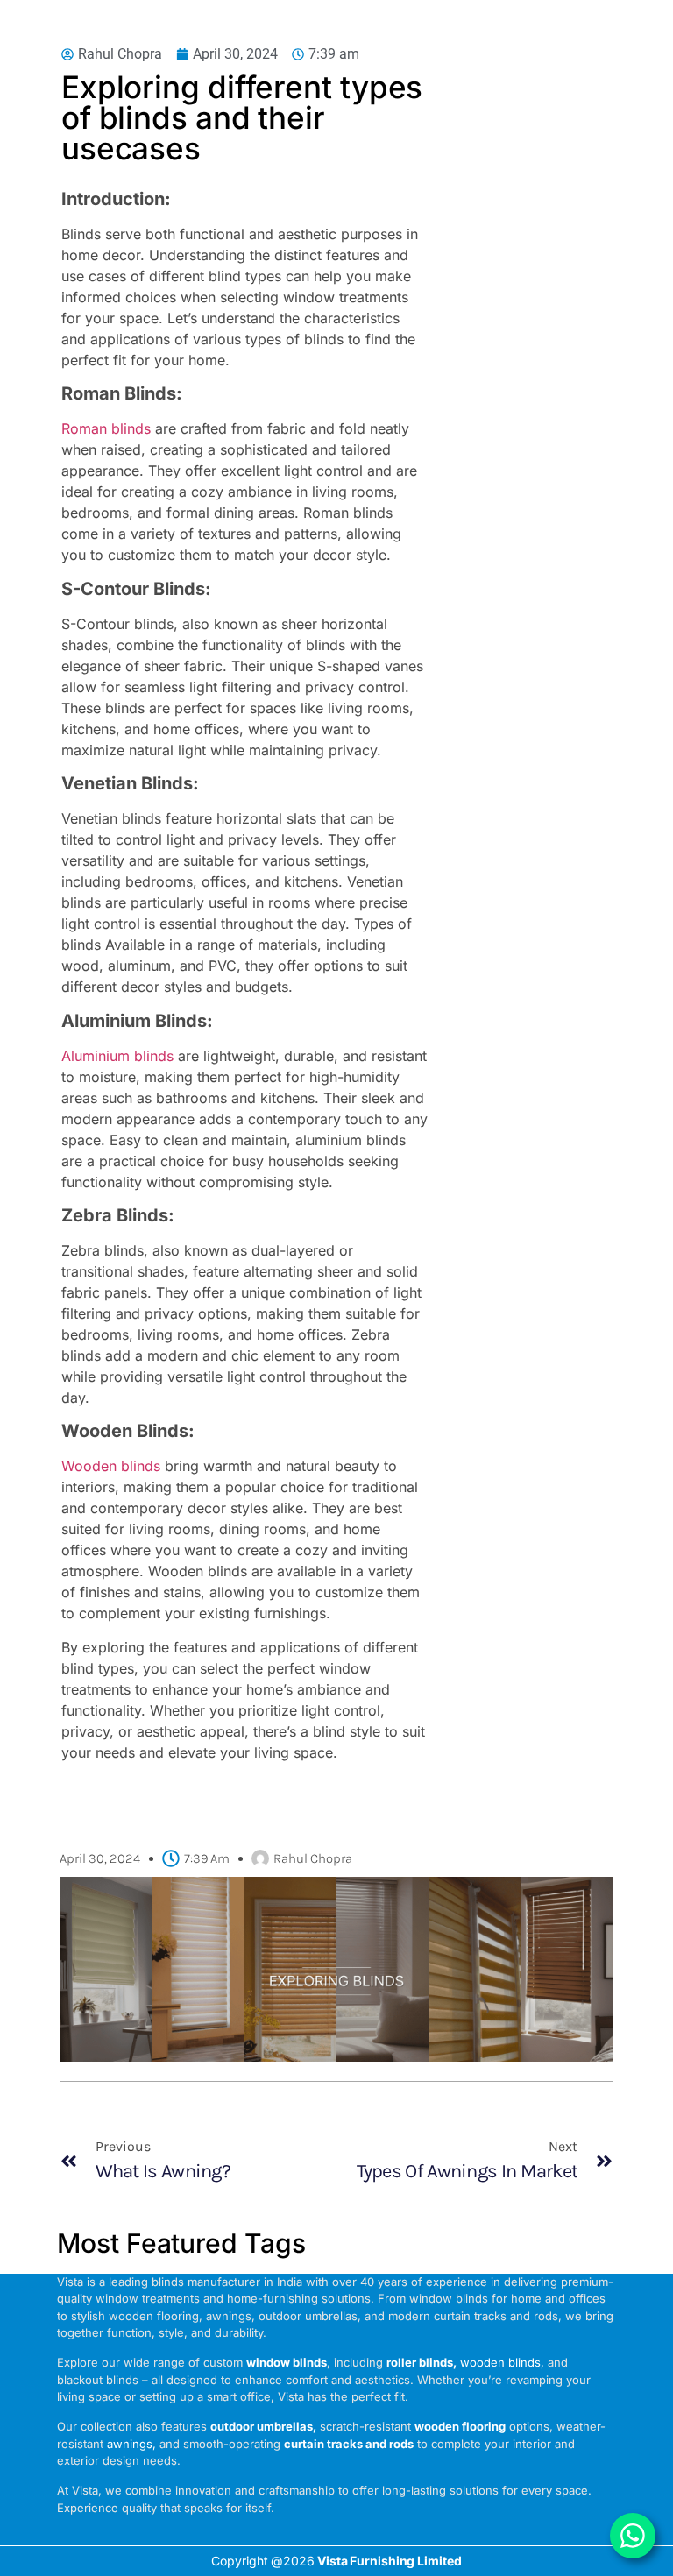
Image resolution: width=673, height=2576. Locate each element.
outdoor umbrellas (262, 2426)
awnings (130, 2444)
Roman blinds (106, 428)
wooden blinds (500, 2362)
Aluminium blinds (117, 1056)
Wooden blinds (111, 1466)
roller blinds (420, 2362)
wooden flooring (460, 2426)
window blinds (287, 2362)
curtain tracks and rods (349, 2444)
